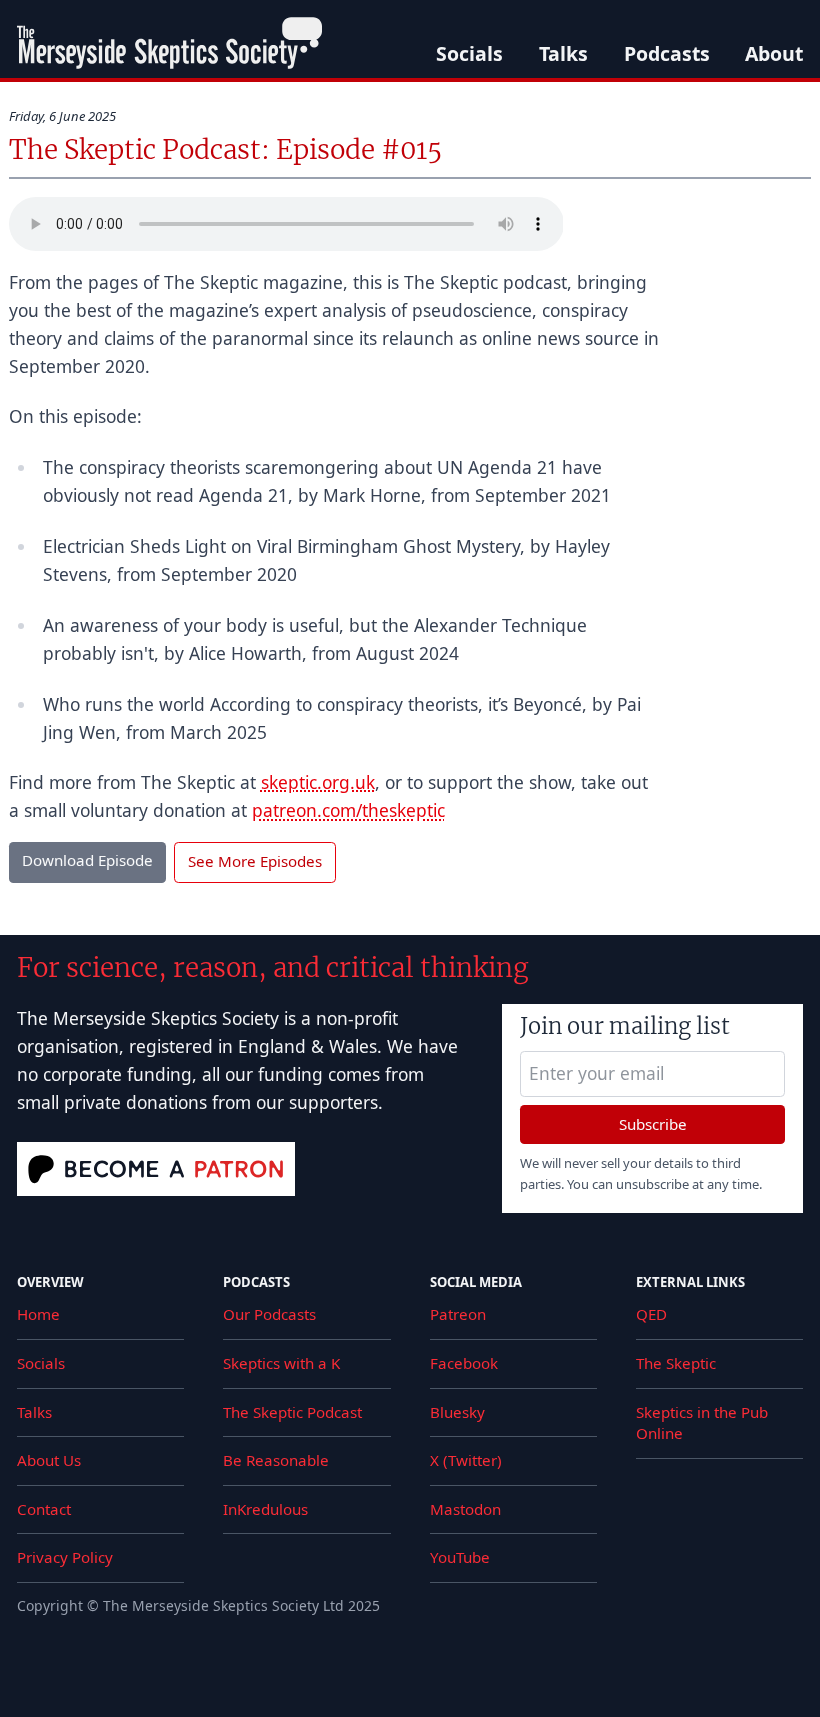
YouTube (460, 1557)
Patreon (458, 1314)
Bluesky (457, 1412)
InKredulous (265, 1509)
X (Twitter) (466, 1460)
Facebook (464, 1363)
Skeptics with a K (281, 1363)
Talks (563, 53)
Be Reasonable (276, 1460)
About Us (49, 1460)
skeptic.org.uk (318, 782)
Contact (44, 1509)
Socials (469, 53)
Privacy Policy (65, 1557)
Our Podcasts (269, 1314)
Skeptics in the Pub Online (702, 1423)
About (774, 53)
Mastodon (465, 1509)
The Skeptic (676, 1363)
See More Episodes (255, 861)
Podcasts (667, 53)
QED (651, 1314)
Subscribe (653, 1124)
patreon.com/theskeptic (348, 810)
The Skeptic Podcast (292, 1412)
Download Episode (87, 860)
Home (38, 1314)
